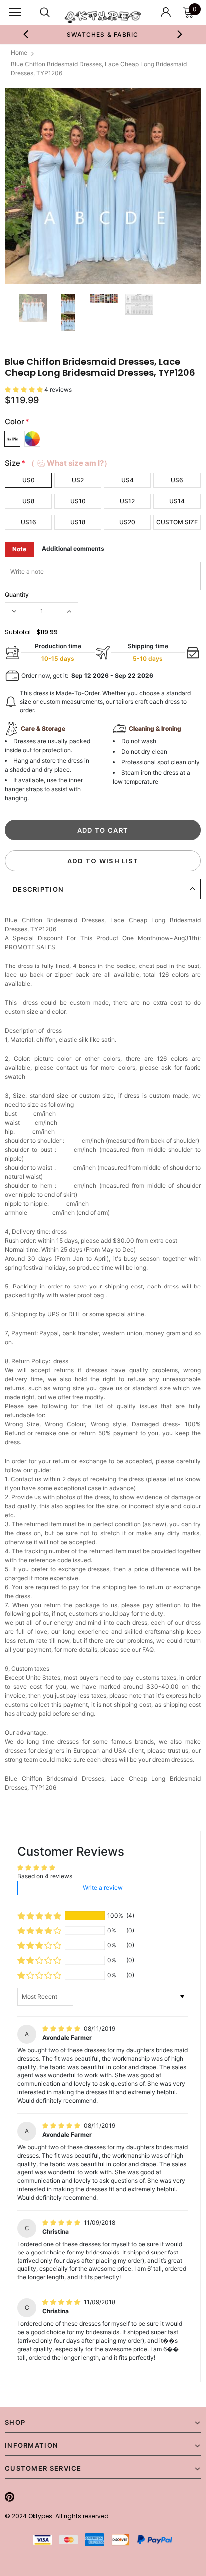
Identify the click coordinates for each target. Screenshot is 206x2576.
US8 (29, 501)
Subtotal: (19, 632)
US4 (128, 480)
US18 (78, 522)
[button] (25, 390)
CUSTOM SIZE (177, 522)
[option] (103, 34)
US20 (127, 522)
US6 (177, 480)
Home (19, 53)
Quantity (17, 594)
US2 (78, 480)
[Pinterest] (10, 2497)
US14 (177, 501)
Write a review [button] (103, 1887)
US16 (29, 522)
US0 (29, 480)
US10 (78, 501)
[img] (62, 2029)
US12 (127, 501)
